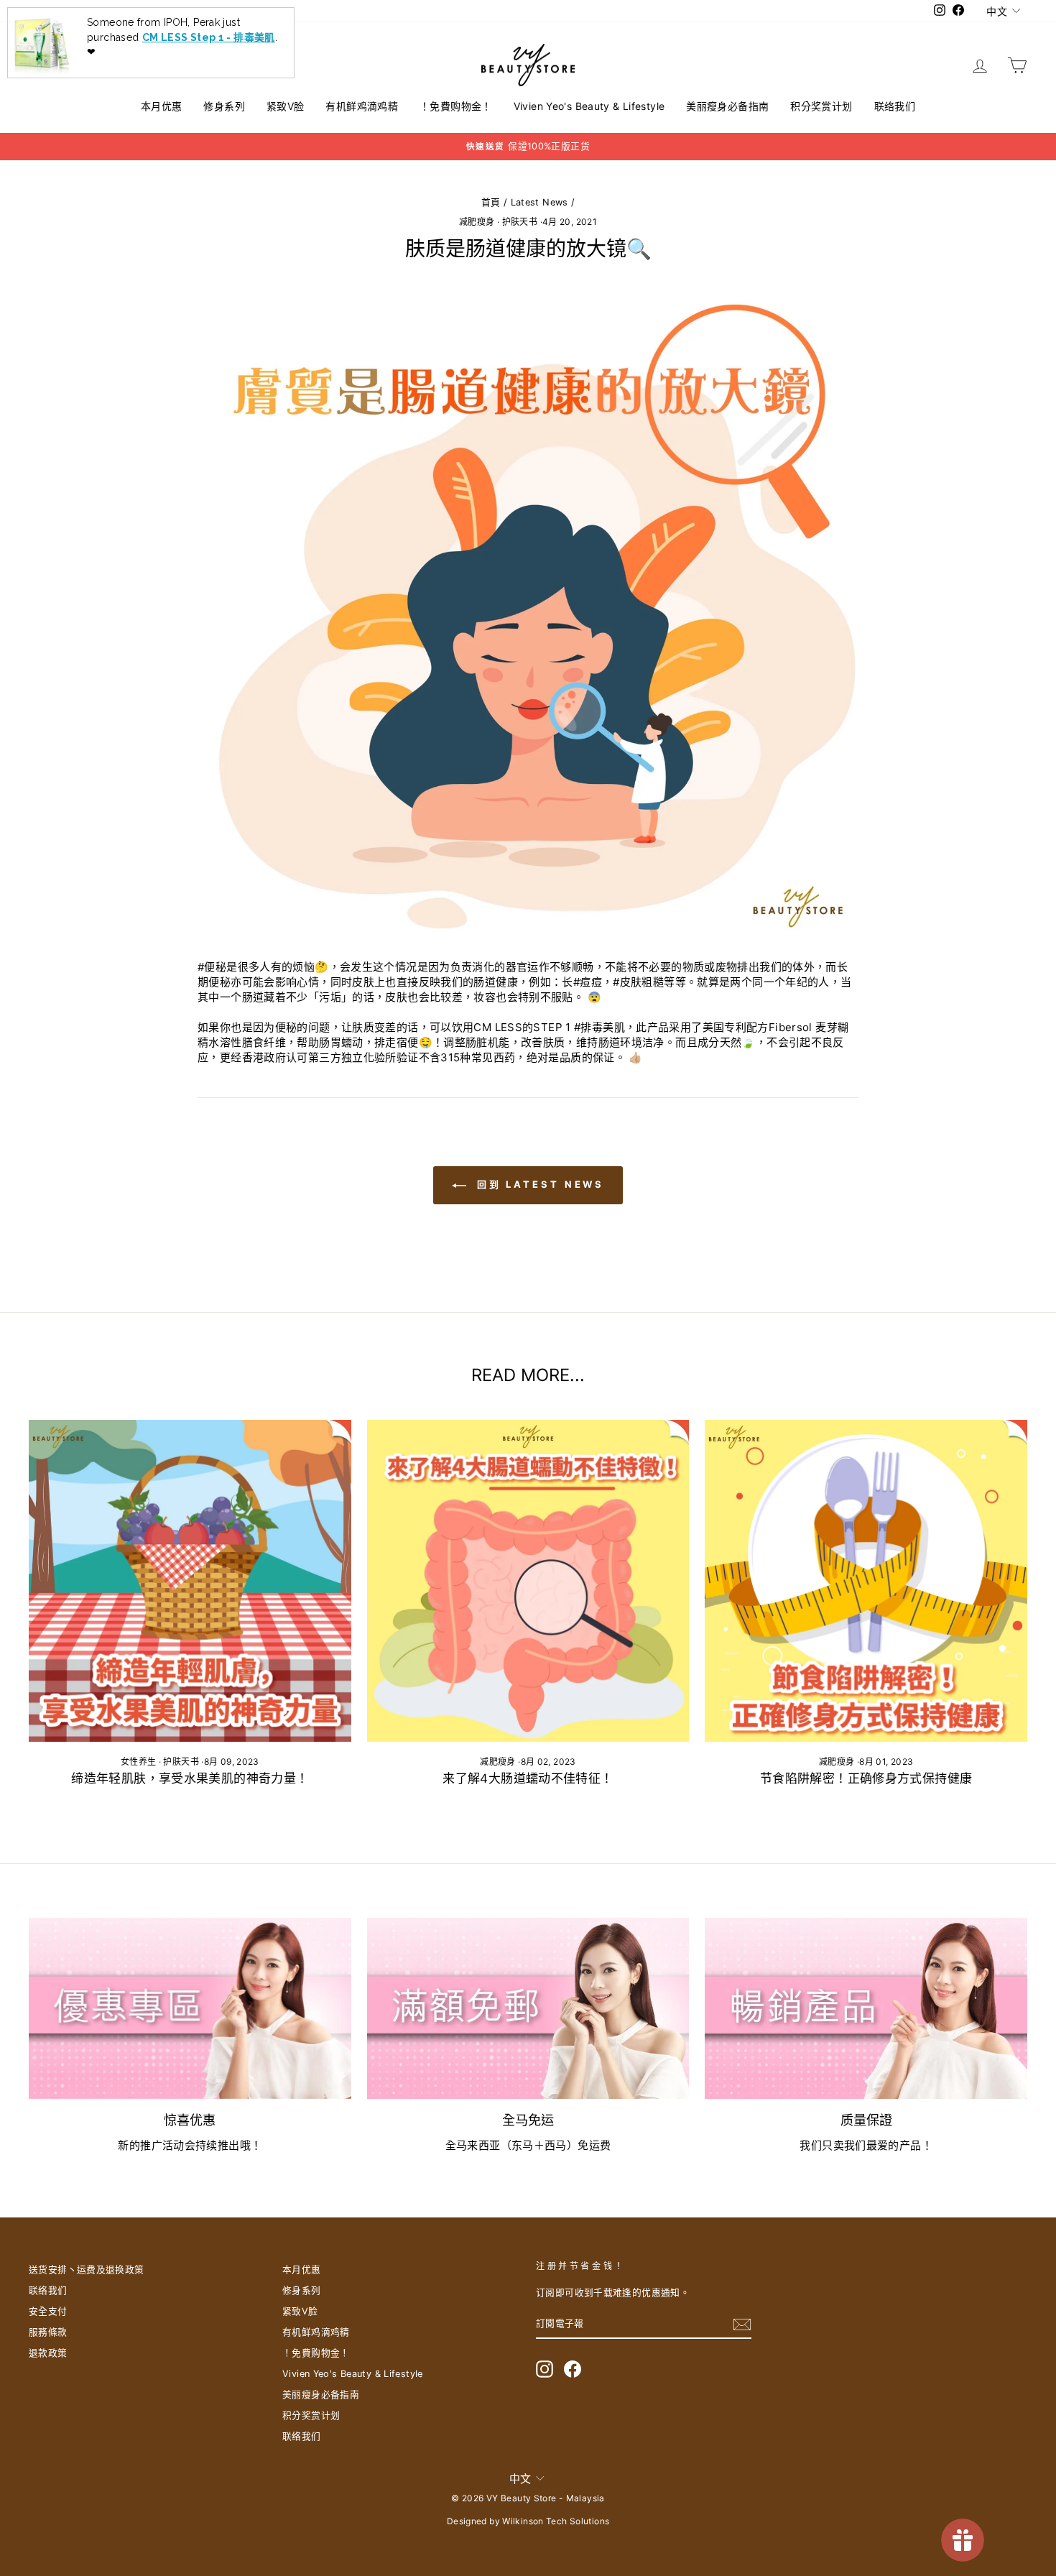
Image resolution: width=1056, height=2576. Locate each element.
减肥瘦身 (477, 222)
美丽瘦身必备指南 (727, 106)
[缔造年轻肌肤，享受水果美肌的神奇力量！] (190, 1581)
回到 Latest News (538, 1184)
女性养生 (139, 1762)
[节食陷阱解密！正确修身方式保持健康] (866, 1581)
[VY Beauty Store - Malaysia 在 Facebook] (573, 2369)
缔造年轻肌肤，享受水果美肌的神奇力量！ (190, 1778)
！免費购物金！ (456, 106)
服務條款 (48, 2332)
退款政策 (48, 2353)
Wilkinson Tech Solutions (556, 2521)
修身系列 (224, 106)
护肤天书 (520, 222)
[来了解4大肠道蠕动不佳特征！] (528, 1581)
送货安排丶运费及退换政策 (87, 2270)
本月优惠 (162, 106)
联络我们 (895, 106)
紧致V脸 (286, 106)
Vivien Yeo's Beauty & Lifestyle (589, 106)
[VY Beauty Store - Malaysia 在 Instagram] (545, 2369)
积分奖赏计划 (821, 106)
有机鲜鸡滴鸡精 (362, 106)
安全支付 (48, 2311)
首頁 (491, 202)
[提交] (742, 2325)
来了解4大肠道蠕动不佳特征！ (528, 1778)
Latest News (539, 202)
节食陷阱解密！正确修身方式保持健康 (866, 1778)
